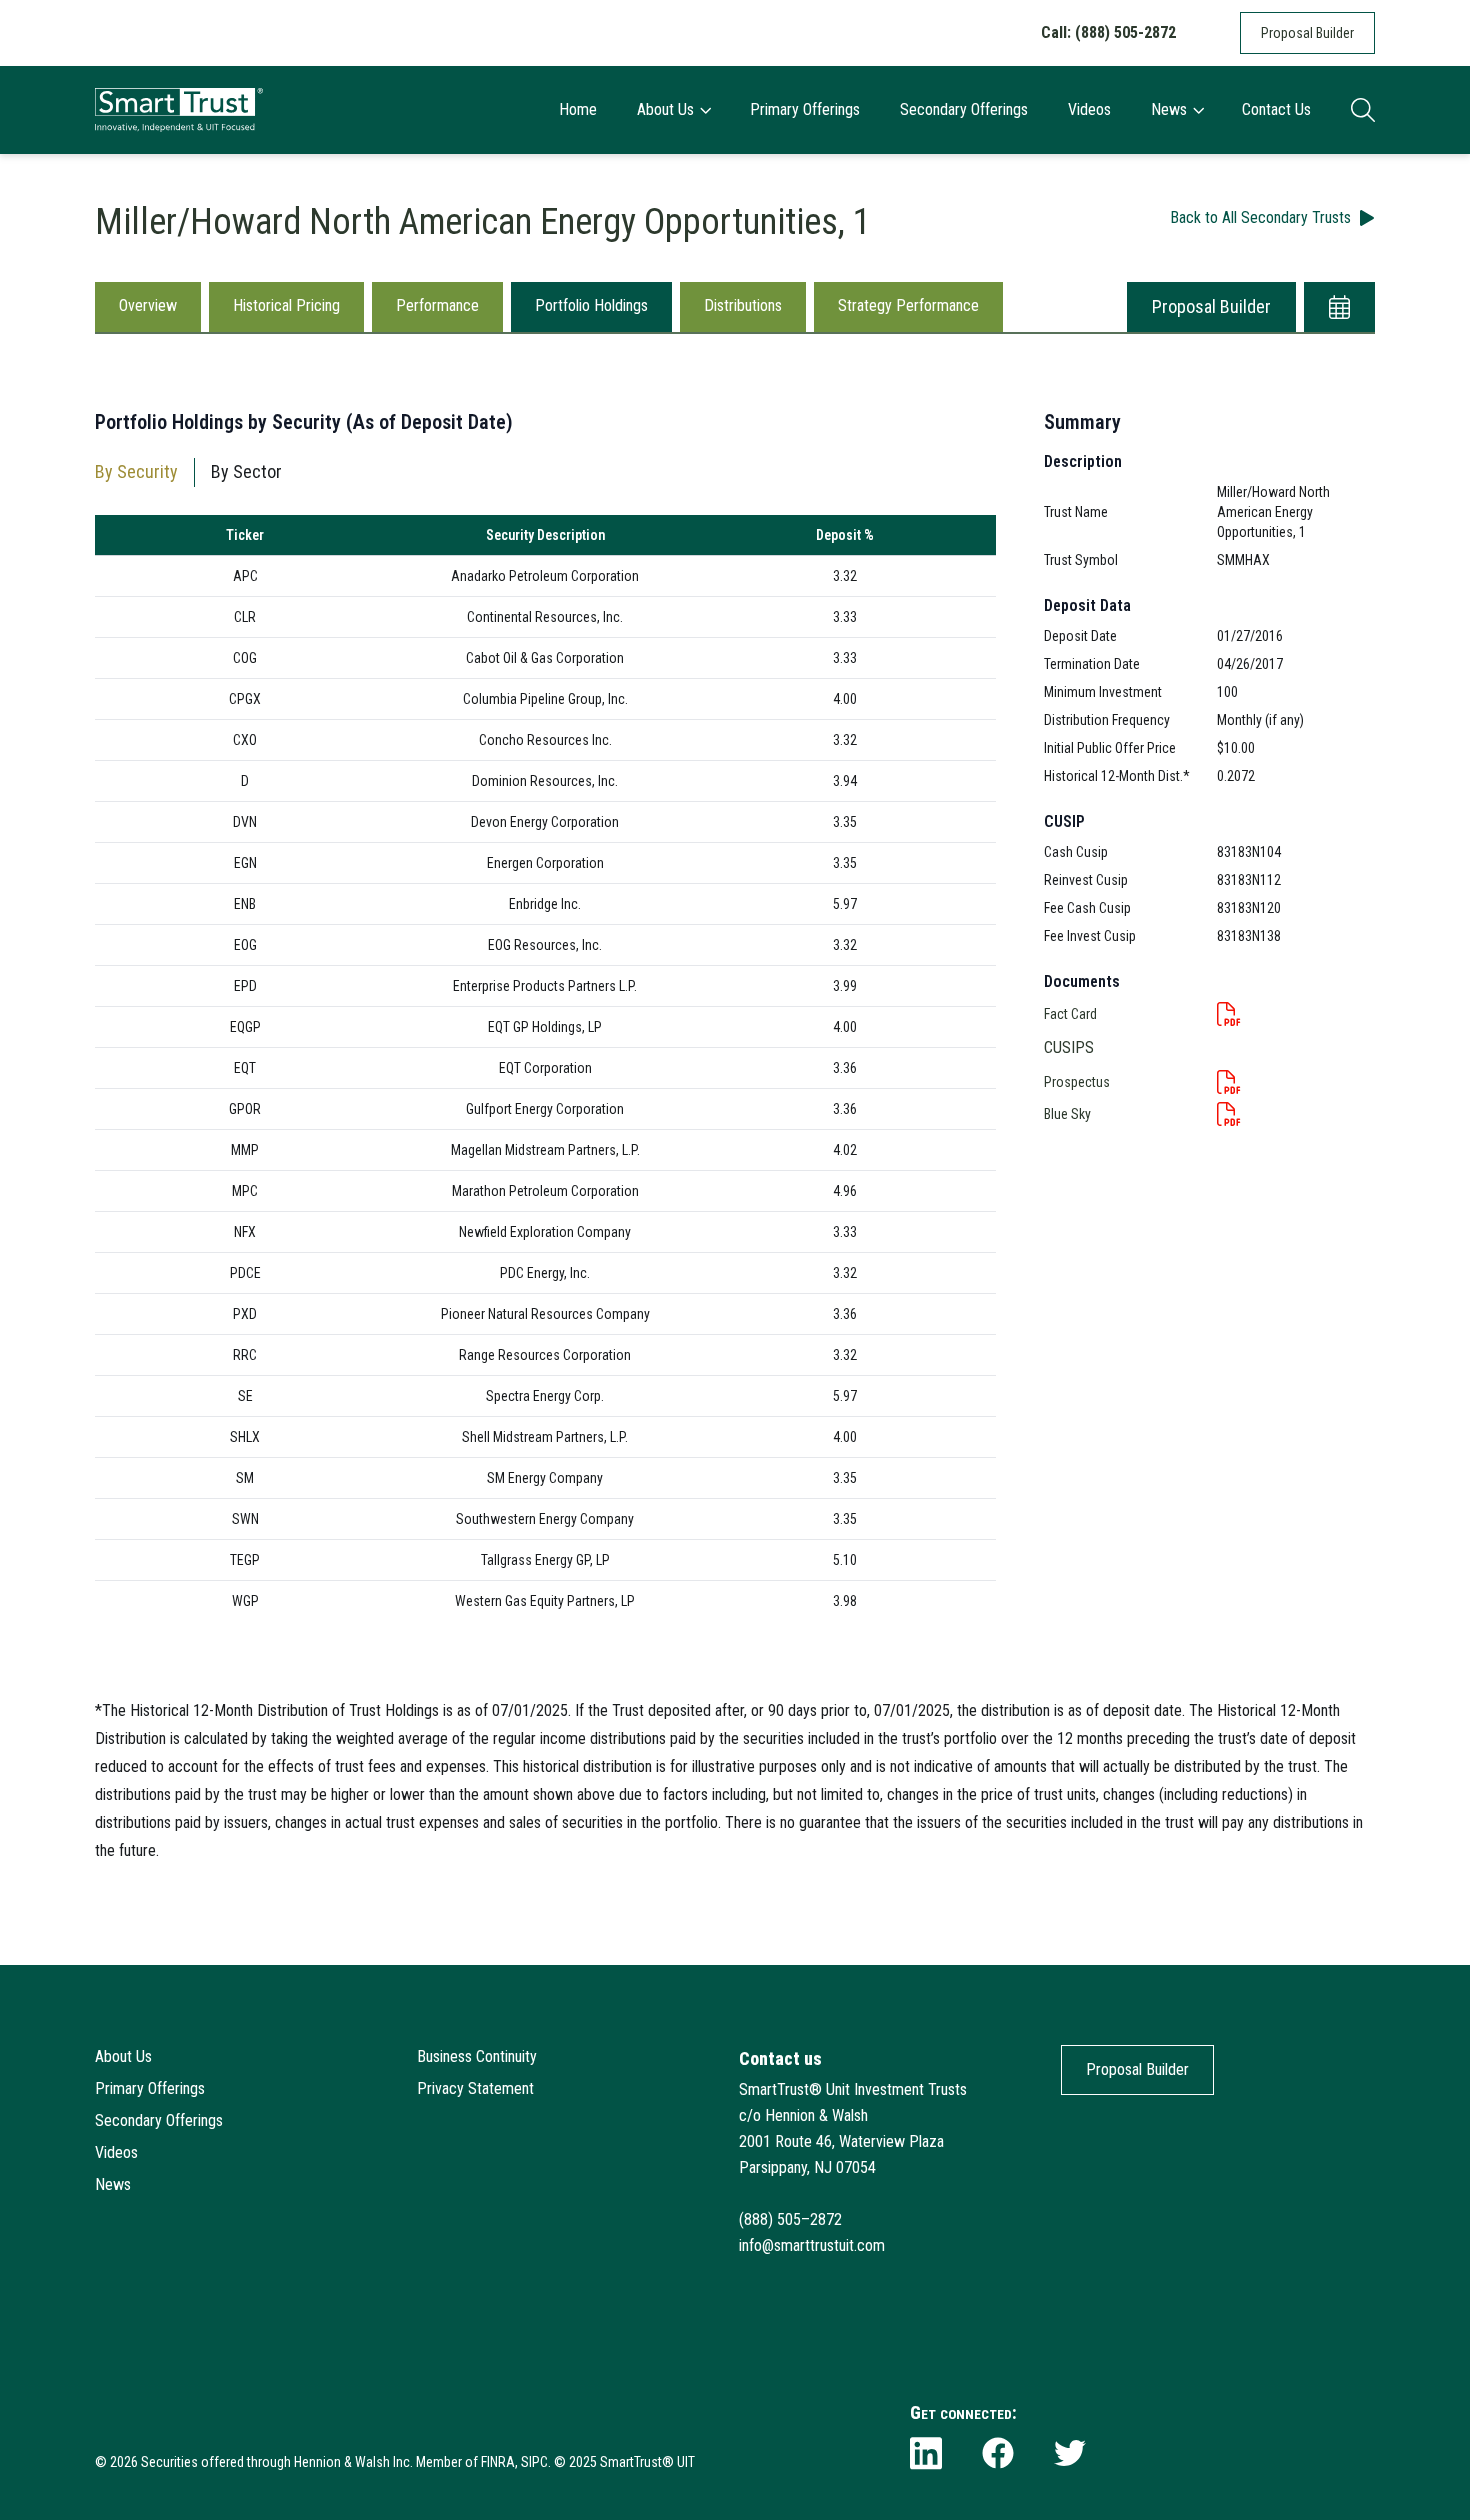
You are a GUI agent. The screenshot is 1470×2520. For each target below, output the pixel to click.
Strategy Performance (908, 305)
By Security (136, 471)
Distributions (743, 305)
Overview (148, 305)
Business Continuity (477, 2056)
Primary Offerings (805, 109)
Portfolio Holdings (591, 305)
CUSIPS (1069, 1047)
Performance (437, 305)
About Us (665, 109)
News (1169, 109)
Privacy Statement (475, 2088)
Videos (1089, 109)
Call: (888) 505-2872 (1108, 32)
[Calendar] (1339, 307)
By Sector (246, 471)
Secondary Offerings (964, 109)
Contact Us (1276, 109)
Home (578, 109)
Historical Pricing (286, 305)
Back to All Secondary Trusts (1260, 217)
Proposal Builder (1307, 33)
